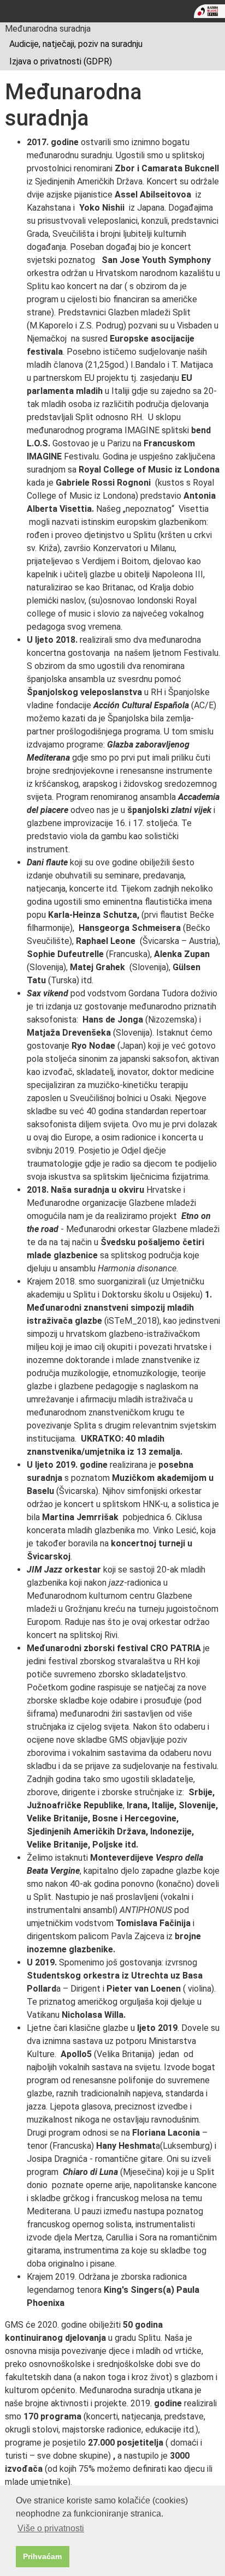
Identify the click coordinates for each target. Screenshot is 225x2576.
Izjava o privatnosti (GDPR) (61, 61)
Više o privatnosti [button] (51, 2528)
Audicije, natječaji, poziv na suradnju (76, 44)
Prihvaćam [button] (42, 2556)
